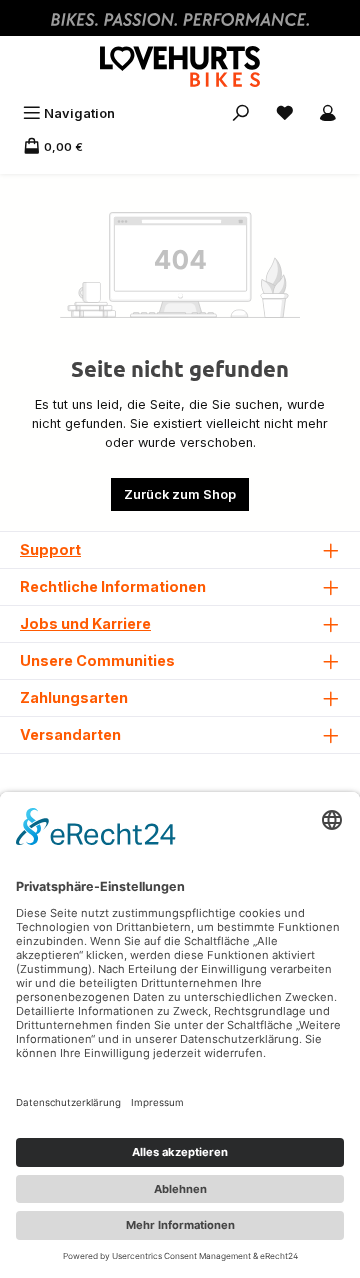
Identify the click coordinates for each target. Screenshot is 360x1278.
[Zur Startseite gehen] (180, 66)
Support (50, 549)
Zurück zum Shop (180, 494)
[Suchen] (241, 113)
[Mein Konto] (328, 113)
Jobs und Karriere (85, 623)
